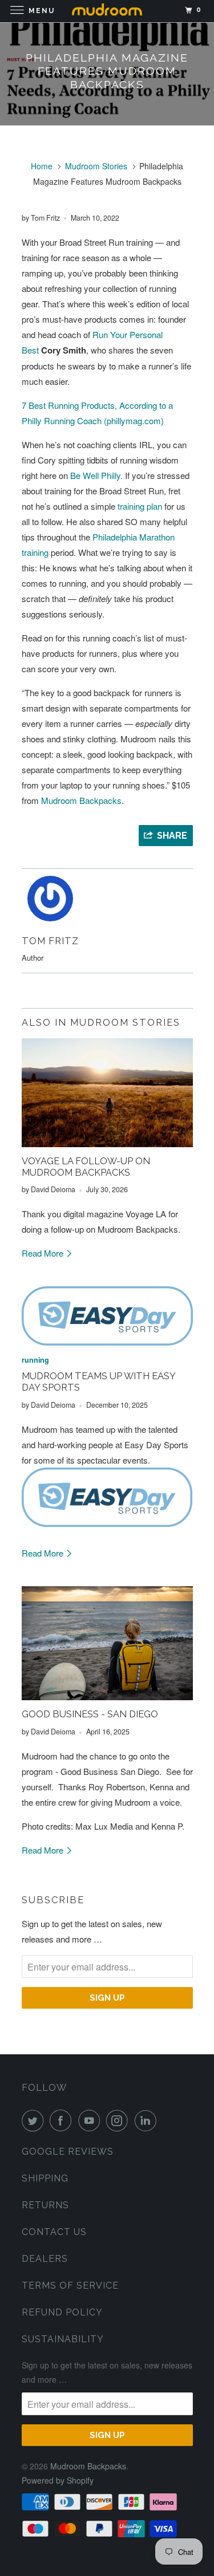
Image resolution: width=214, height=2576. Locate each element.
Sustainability (63, 2339)
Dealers (45, 2259)
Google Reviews (68, 2152)
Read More (44, 1253)
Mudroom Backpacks (81, 800)
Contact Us (54, 2232)
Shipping (45, 2178)
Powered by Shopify (58, 2480)
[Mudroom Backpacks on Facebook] (63, 2120)
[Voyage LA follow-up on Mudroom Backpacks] (107, 1093)
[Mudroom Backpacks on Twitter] (35, 2120)
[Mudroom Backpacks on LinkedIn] (148, 2120)
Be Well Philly (95, 475)
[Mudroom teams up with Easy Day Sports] (107, 1316)
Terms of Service (70, 2286)
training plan (140, 506)
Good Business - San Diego (90, 1714)
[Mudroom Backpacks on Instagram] (119, 2120)
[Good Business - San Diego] (107, 1643)
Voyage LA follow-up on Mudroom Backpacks (86, 1167)
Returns (45, 2205)
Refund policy (62, 2312)
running (35, 1360)
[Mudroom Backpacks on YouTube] (91, 2120)
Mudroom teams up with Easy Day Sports (98, 1382)
